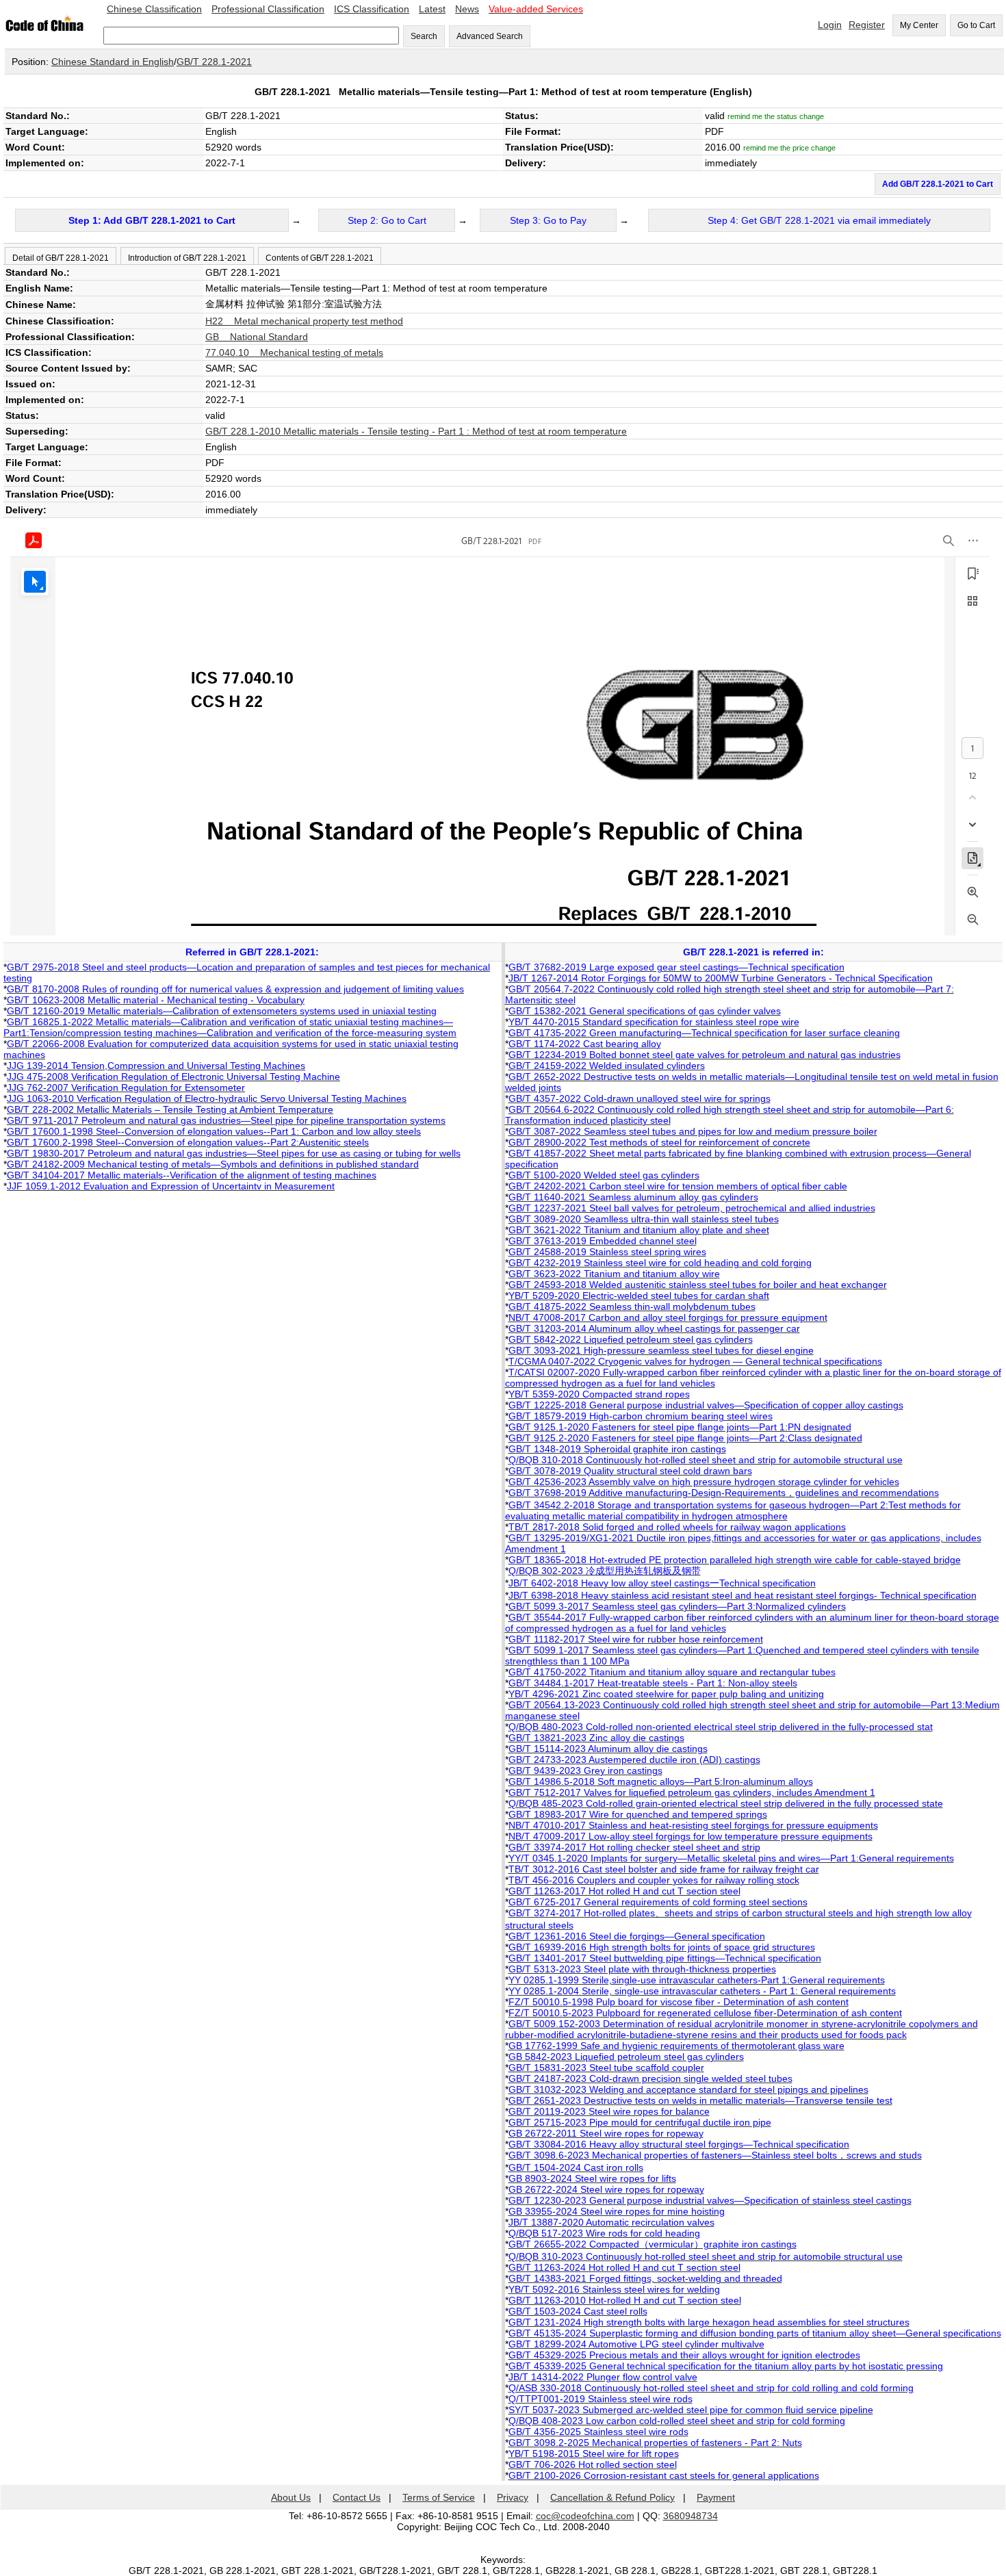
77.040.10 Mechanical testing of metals (294, 352)
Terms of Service (439, 2497)
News (467, 9)
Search (424, 36)
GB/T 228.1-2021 (214, 62)
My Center (919, 25)
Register (867, 25)
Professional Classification (268, 9)
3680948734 (691, 2516)
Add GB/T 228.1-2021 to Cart (938, 184)
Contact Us (357, 2497)
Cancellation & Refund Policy (612, 2497)
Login (830, 25)
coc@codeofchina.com (585, 2516)
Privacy (513, 2497)
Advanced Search (490, 36)
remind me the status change (776, 116)
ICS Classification (372, 9)
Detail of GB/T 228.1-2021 (61, 258)
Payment (716, 2497)
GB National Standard (257, 337)
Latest (432, 9)
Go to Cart (976, 25)
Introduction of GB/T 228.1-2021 (187, 258)
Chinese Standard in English (113, 62)
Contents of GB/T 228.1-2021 (320, 258)
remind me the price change (789, 148)
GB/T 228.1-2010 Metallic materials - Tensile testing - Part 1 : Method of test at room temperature (416, 431)
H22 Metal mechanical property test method (304, 321)
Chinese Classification (154, 9)
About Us (291, 2497)
